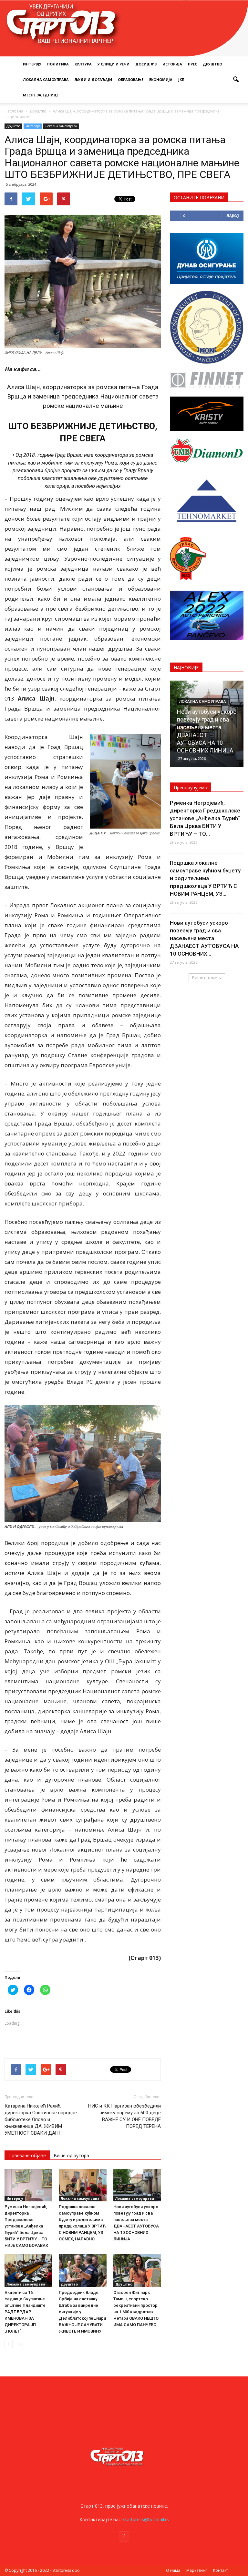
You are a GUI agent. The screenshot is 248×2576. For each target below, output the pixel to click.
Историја (172, 64)
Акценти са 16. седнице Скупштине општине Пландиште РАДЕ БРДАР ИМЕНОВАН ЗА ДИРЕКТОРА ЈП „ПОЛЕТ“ (25, 2312)
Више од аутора (71, 2155)
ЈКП (181, 79)
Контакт (221, 2570)
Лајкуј (233, 216)
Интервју (32, 64)
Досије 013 (146, 64)
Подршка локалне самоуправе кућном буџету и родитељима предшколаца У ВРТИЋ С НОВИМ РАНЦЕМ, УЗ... (205, 878)
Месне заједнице (41, 95)
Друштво (212, 64)
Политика (58, 64)
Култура (83, 64)
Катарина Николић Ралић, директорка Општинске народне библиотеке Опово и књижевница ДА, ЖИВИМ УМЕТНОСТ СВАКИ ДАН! (41, 2119)
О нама (173, 2570)
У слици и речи (114, 64)
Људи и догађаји (93, 79)
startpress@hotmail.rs (146, 2519)
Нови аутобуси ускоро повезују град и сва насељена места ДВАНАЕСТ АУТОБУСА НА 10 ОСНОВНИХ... (204, 938)
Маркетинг (197, 2570)
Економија (161, 79)
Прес (192, 64)
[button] (236, 80)
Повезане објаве (27, 2155)
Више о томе (205, 978)
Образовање (131, 79)
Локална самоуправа (46, 79)
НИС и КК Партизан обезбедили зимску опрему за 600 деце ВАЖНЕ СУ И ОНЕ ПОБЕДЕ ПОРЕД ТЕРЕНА (124, 2116)
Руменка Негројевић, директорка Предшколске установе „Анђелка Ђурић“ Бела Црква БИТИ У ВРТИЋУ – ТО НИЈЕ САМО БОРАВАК (26, 2226)
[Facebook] (124, 2536)
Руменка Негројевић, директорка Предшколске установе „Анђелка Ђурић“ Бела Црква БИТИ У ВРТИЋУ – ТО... (205, 818)
